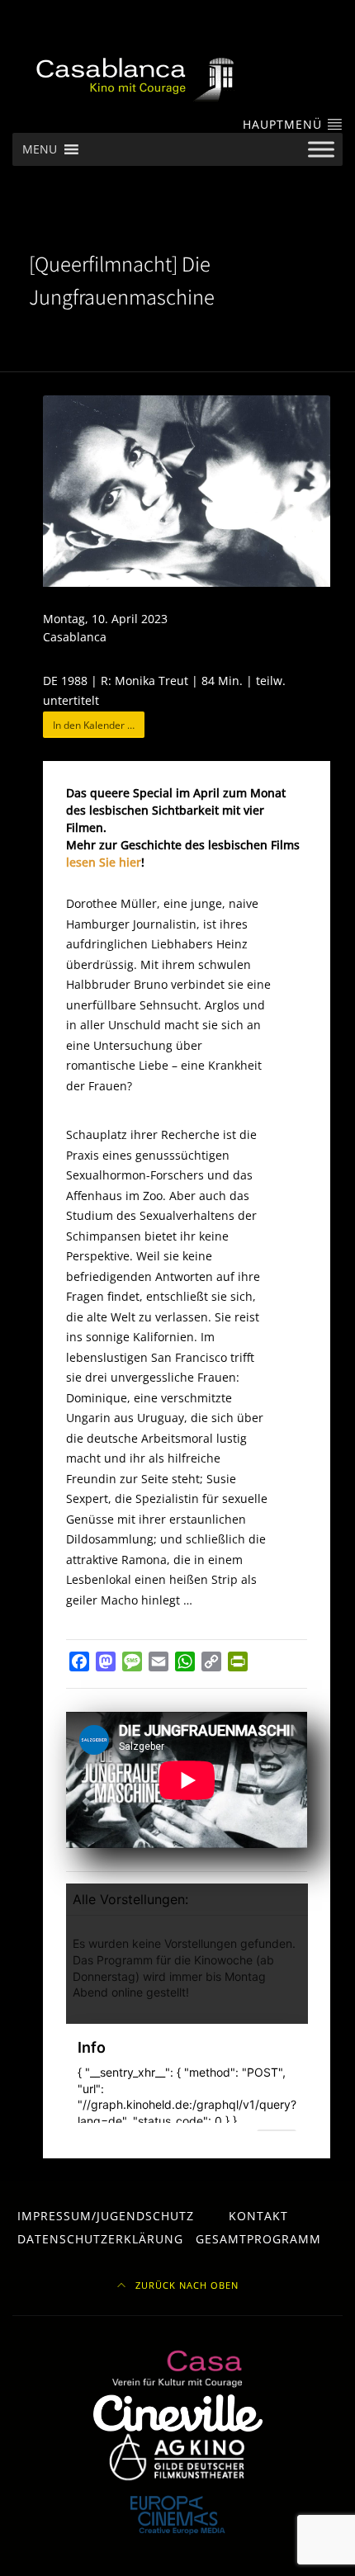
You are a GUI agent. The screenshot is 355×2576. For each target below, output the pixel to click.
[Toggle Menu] (321, 150)
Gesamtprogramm (258, 2239)
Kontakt (258, 2216)
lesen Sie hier (104, 862)
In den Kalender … (94, 725)
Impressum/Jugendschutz (106, 2216)
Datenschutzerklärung (100, 2239)
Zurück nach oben (185, 2285)
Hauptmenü (284, 124)
